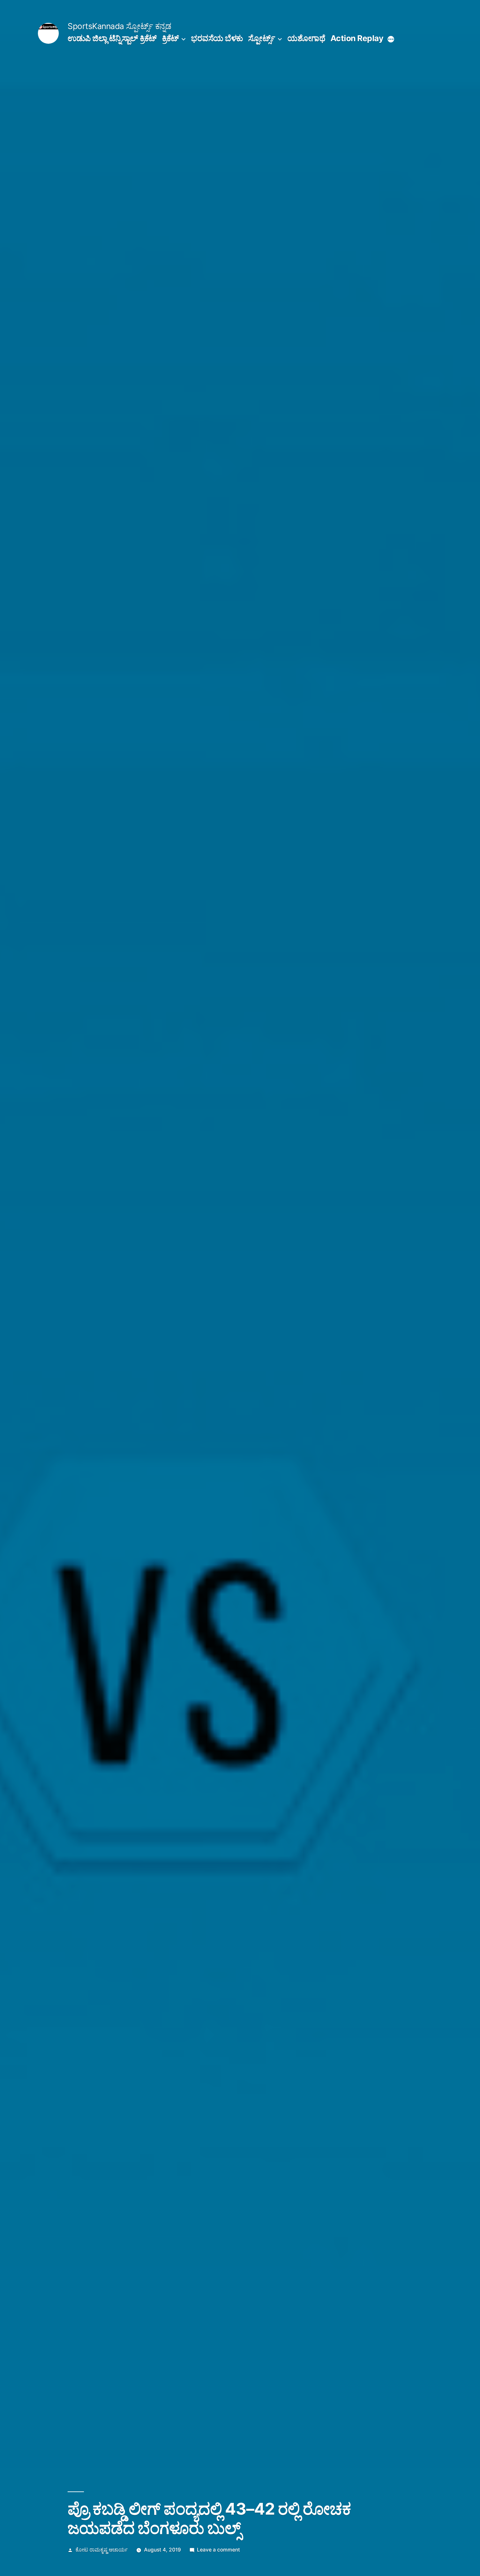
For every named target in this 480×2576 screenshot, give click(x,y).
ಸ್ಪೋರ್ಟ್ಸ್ (262, 38)
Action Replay (357, 38)
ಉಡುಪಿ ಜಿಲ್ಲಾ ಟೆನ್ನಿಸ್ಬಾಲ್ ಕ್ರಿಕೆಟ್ (112, 38)
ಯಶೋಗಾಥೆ (306, 38)
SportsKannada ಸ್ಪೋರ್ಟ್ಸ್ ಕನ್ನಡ (119, 26)
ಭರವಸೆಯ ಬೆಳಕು (217, 38)
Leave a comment (218, 2550)
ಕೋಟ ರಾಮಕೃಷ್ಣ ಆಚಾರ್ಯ (102, 2550)
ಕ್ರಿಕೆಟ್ (170, 38)
